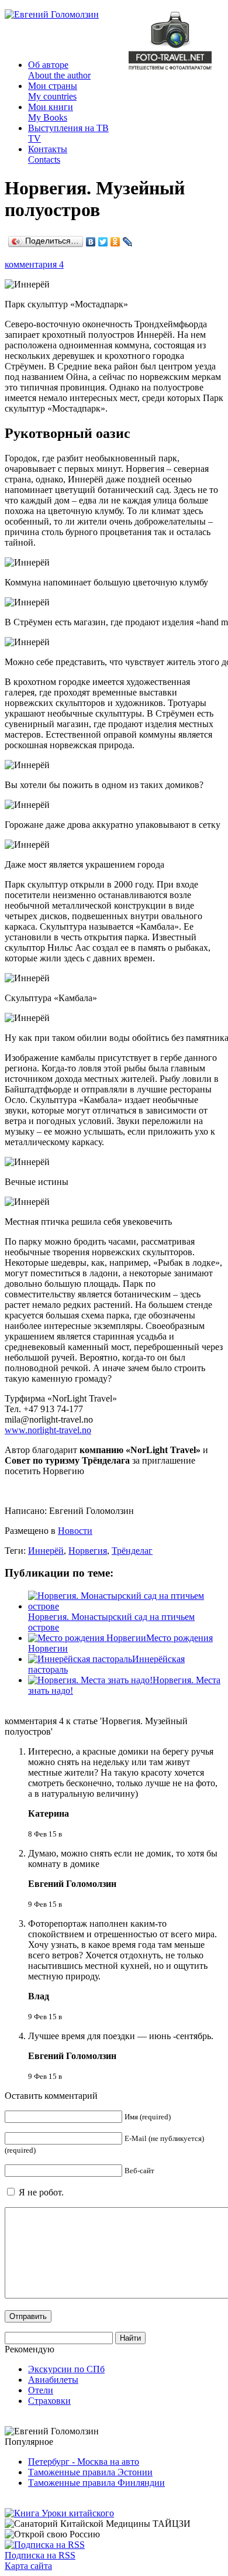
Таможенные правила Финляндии (96, 2483)
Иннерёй (46, 1551)
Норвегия (88, 1551)
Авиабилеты (53, 2380)
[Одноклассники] (115, 242)
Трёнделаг (132, 1551)
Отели (41, 2390)
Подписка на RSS (40, 2555)
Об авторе (59, 70)
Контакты (48, 154)
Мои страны (53, 91)
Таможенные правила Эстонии (90, 2472)
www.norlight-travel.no (48, 1430)
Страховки (49, 2401)
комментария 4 (34, 264)
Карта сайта (28, 2566)
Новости (75, 1531)
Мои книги (51, 112)
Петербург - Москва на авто (84, 2462)
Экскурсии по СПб (66, 2369)
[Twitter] (103, 242)
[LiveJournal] (128, 242)
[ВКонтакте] (91, 242)
